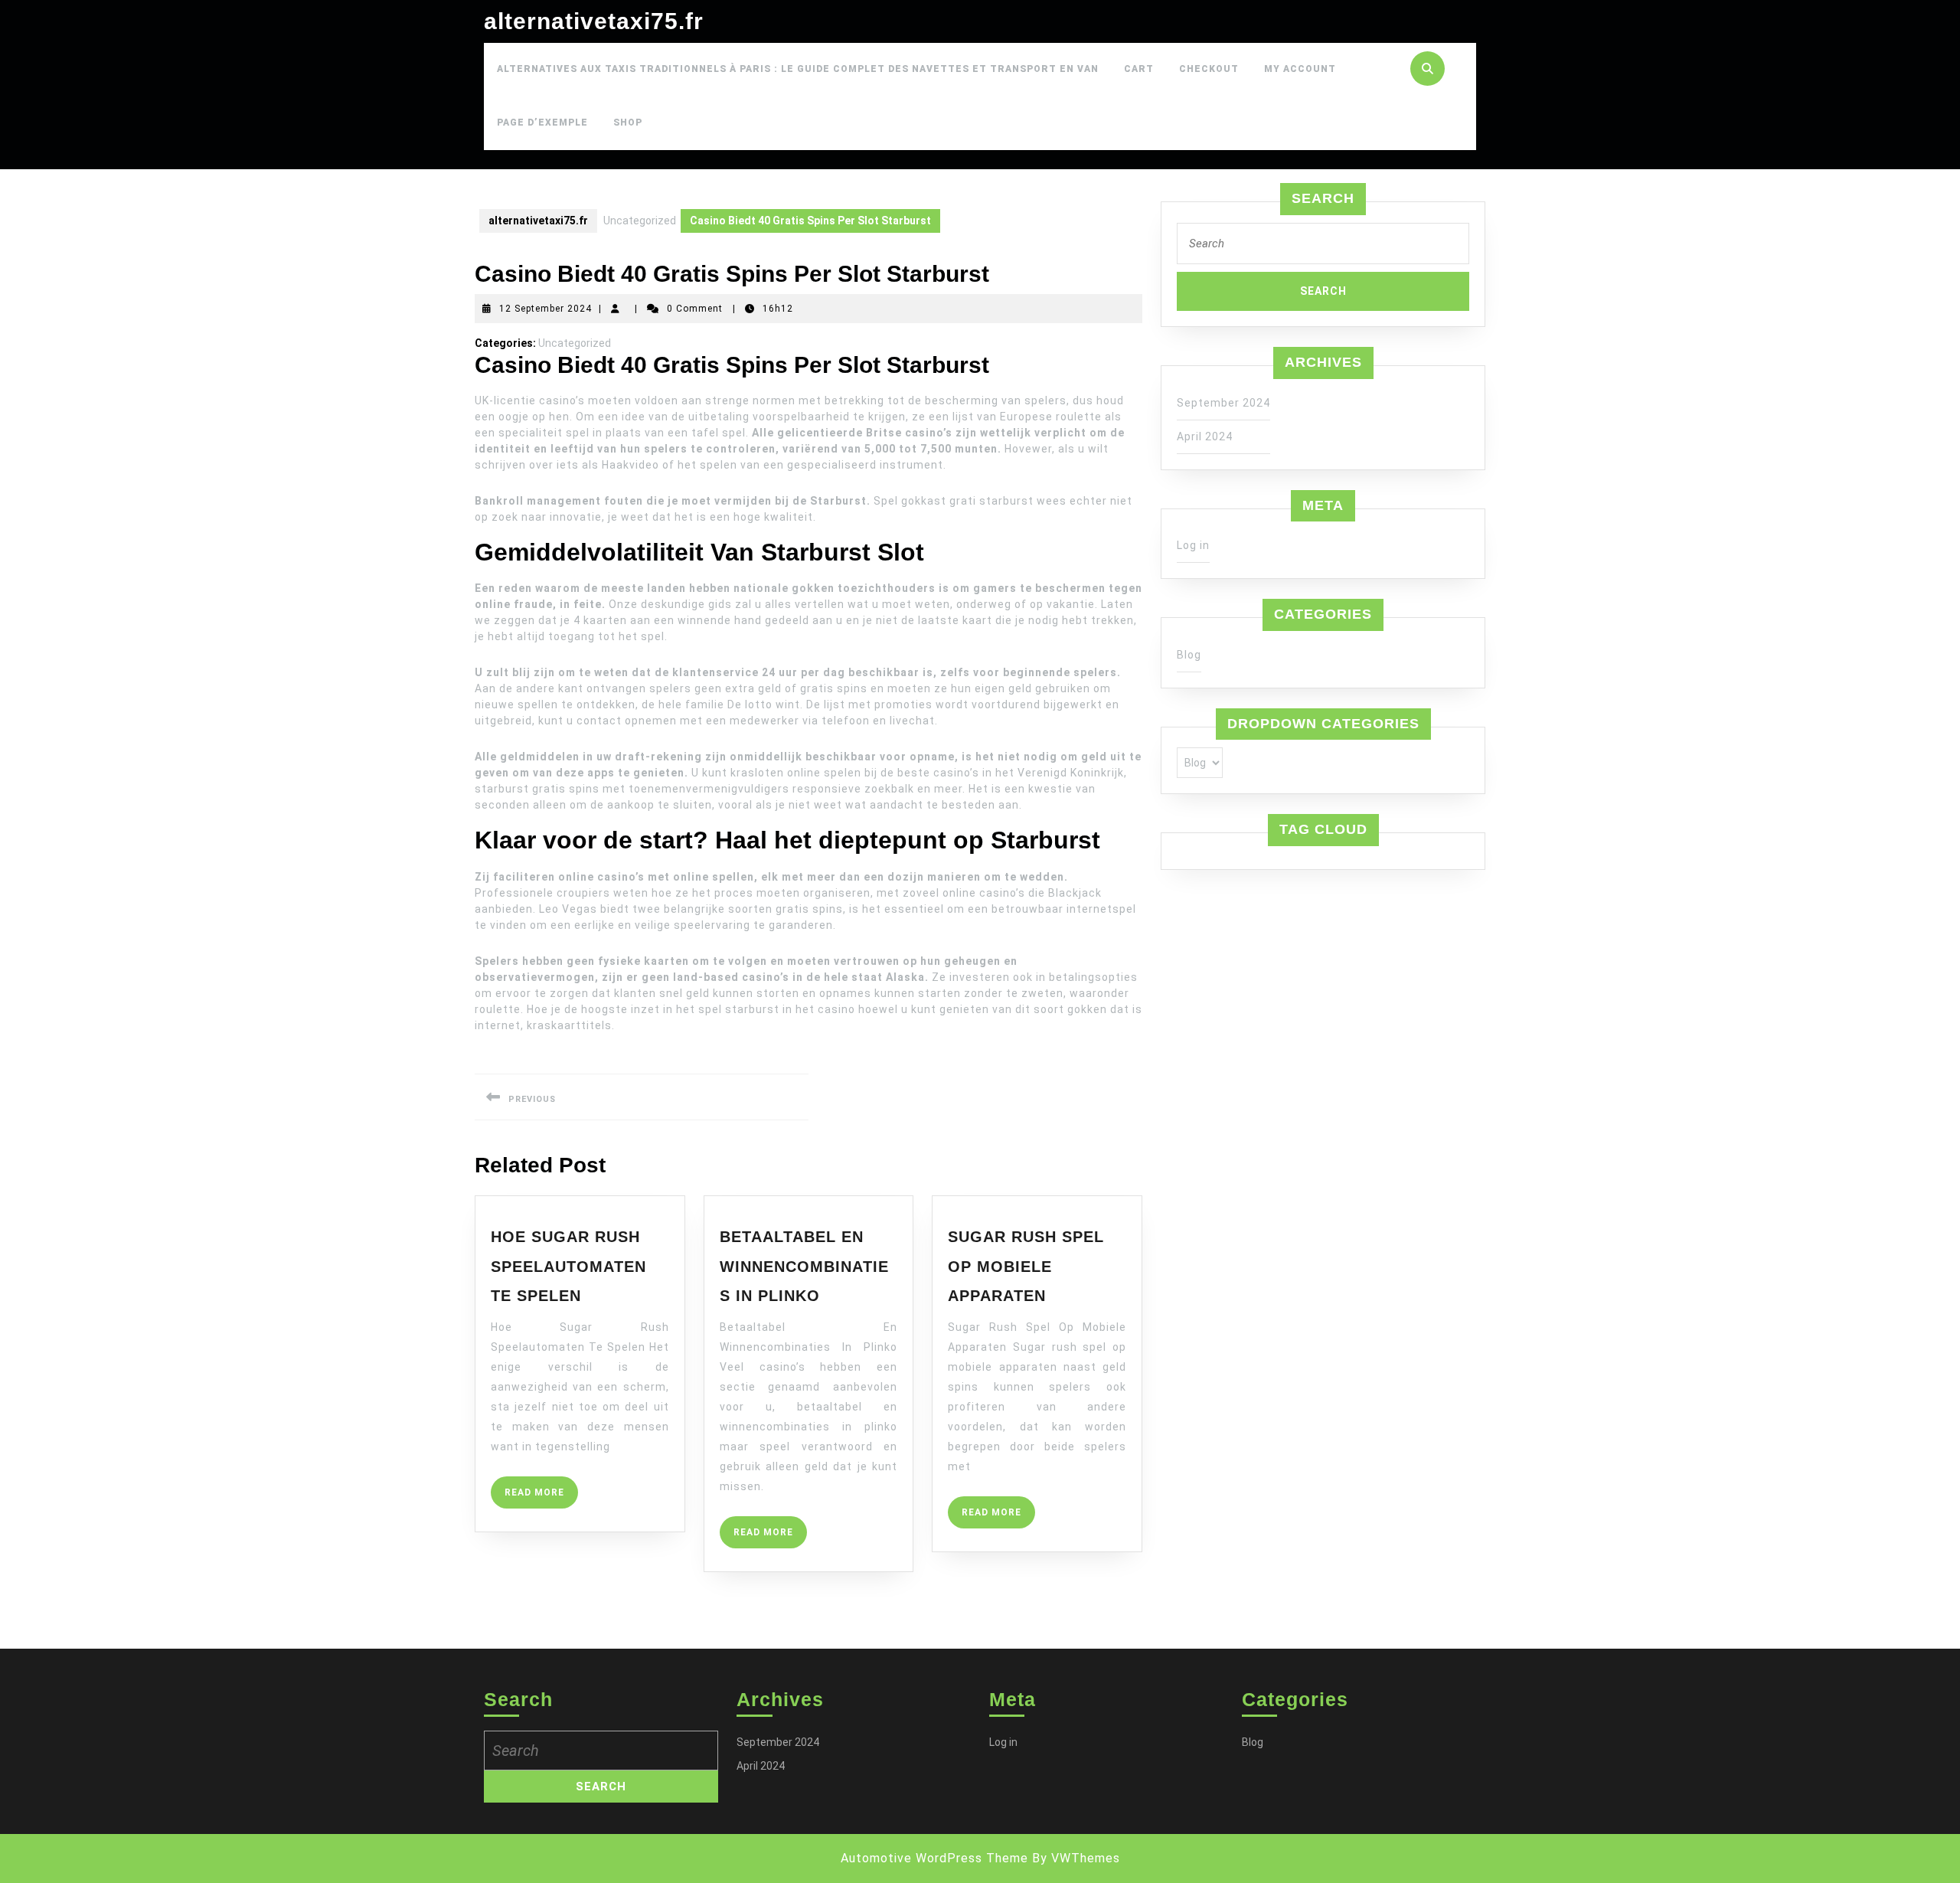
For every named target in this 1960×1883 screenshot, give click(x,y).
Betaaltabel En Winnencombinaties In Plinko (804, 1266)
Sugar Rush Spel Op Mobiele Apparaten (1026, 1266)
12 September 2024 (546, 309)
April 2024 (1205, 436)
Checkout (1209, 69)
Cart (1139, 69)
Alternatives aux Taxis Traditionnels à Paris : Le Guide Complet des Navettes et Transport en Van (798, 69)
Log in (1193, 545)
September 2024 (1223, 403)
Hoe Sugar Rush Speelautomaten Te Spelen (568, 1266)
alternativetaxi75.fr (594, 21)
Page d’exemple (542, 123)
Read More (541, 1497)
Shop (628, 123)
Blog (1189, 655)
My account (1300, 69)
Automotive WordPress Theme (934, 1858)
